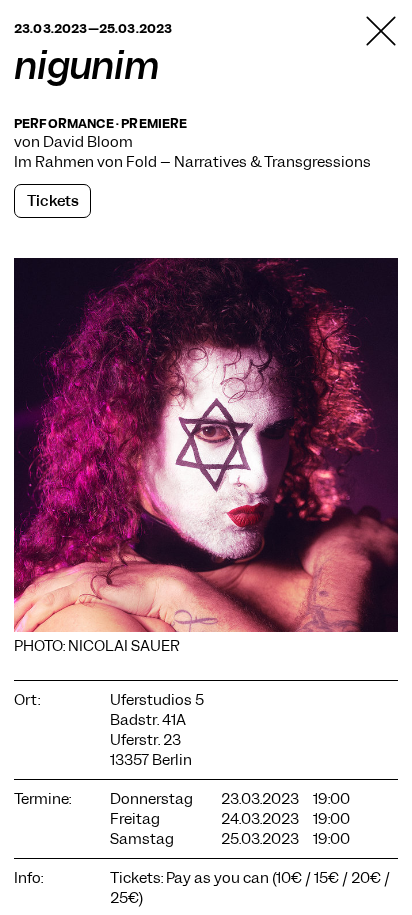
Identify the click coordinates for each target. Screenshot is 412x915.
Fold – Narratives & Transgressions (248, 162)
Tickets (53, 201)
